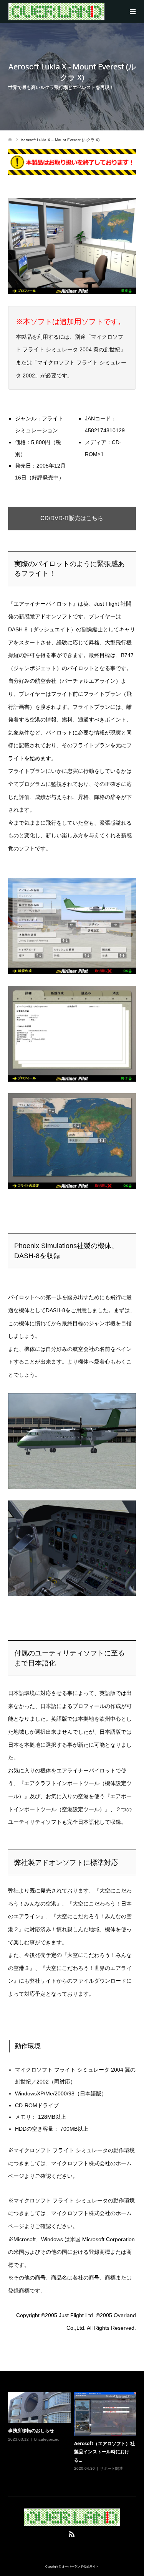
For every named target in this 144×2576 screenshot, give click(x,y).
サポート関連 (111, 2468)
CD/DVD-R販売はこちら (72, 518)
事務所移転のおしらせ (31, 2430)
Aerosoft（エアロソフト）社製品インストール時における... (104, 2452)
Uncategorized (47, 2439)
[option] (74, 2437)
